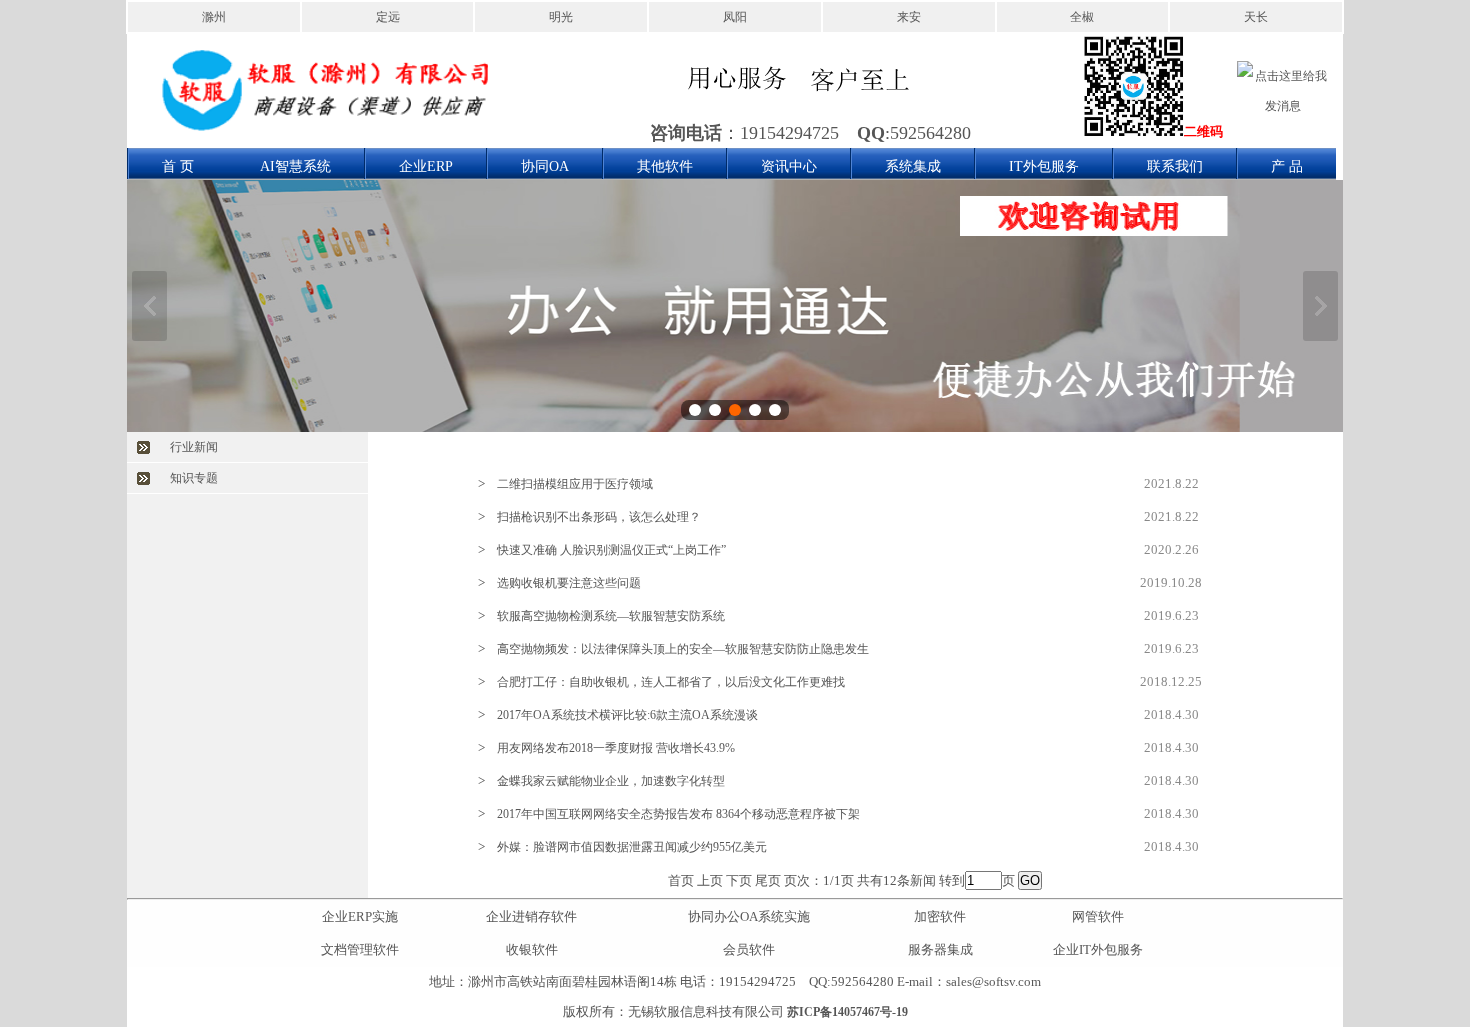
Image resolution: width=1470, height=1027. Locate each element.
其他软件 (665, 166)
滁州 (214, 17)
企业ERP (426, 166)
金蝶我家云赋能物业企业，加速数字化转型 (611, 781)
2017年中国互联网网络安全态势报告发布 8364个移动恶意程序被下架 (678, 814)
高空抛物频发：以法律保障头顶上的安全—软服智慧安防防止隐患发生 (683, 649)
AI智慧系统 (295, 166)
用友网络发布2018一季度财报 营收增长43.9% (616, 748)
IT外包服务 (1044, 166)
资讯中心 (789, 166)
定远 (388, 17)
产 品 (1287, 166)
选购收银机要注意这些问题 (569, 583)
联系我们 (1175, 166)
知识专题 (194, 478)
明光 (561, 17)
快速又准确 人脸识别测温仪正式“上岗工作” (611, 550)
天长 (1256, 17)
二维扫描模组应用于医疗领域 (575, 484)
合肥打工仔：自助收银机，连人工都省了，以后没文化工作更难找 (671, 682)
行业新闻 (194, 447)
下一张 (1320, 306)
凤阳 (735, 17)
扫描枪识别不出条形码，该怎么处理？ (599, 517)
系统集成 (913, 166)
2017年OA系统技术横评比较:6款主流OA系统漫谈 (627, 715)
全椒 (1082, 17)
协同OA (545, 166)
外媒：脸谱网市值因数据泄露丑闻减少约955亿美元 (632, 847)
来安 (909, 17)
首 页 (178, 166)
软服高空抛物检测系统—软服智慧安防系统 (611, 616)
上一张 (149, 306)
